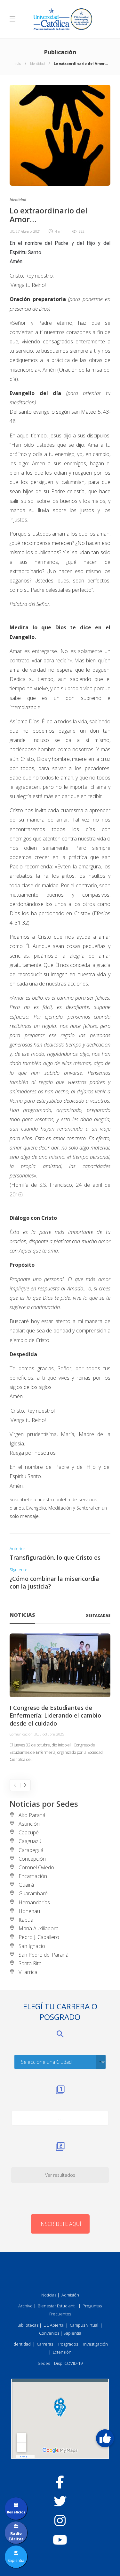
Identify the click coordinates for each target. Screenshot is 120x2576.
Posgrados (68, 2344)
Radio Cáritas (16, 2536)
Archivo (25, 2306)
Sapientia (72, 2333)
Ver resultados (60, 2175)
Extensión (62, 2352)
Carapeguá (31, 1850)
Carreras (45, 2344)
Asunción (29, 1824)
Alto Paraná (32, 1815)
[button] (105, 2438)
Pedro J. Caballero (39, 1937)
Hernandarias (34, 1902)
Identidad (37, 63)
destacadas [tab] (98, 1615)
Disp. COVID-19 (68, 2363)
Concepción (32, 1859)
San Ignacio (32, 1946)
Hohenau (29, 1911)
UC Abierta (54, 2325)
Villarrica (28, 1972)
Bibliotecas (28, 2325)
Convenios (49, 2333)
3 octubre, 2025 (52, 1734)
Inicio (17, 63)
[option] (60, 1698)
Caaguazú (30, 1841)
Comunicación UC (24, 1734)
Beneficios (16, 2512)
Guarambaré (33, 1893)
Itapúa (26, 1920)
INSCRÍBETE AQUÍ (60, 2224)
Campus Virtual (84, 2325)
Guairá (26, 1885)
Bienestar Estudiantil (57, 2306)
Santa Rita (30, 1963)
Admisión (70, 2295)
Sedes (44, 2363)
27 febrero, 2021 (28, 231)
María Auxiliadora (39, 1928)
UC (12, 231)
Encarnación (33, 1876)
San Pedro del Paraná (44, 1955)
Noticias (49, 2295)
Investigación (96, 2344)
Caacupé (29, 1832)
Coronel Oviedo (36, 1867)
